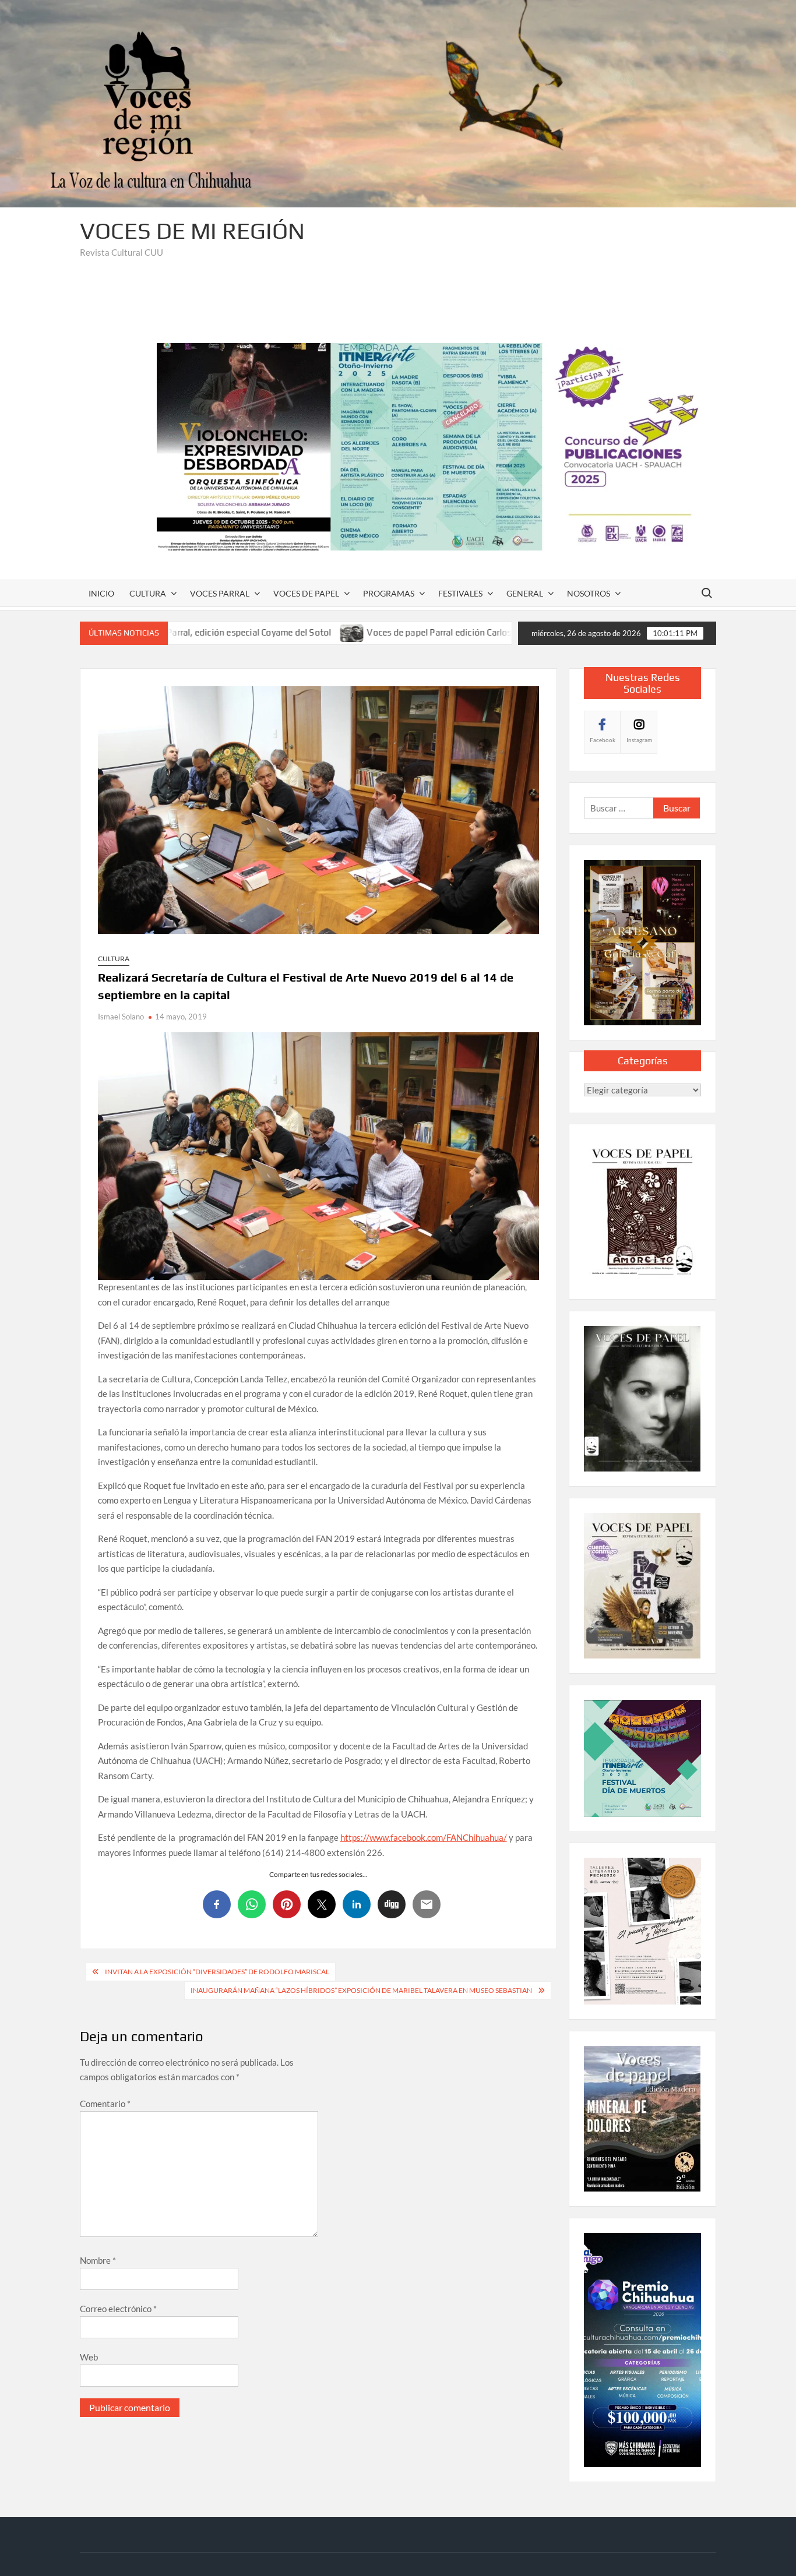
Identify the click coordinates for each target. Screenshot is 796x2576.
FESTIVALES (460, 593)
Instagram (639, 740)
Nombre (98, 2260)
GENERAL (525, 593)
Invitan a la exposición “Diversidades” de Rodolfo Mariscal (217, 1972)
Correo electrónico (118, 2309)
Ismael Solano (121, 1017)
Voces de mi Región (192, 231)
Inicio (101, 593)
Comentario (105, 2104)
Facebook (603, 740)
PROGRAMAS (389, 593)
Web (89, 2357)
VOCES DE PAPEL (306, 593)
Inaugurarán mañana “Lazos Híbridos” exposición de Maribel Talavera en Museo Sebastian (361, 1990)
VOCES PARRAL (220, 593)
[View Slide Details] (436, 447)
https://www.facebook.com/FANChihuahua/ (424, 1837)
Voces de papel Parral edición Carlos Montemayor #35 (364, 632)
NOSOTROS (589, 593)
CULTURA (148, 593)
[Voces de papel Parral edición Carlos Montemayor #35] (242, 632)
